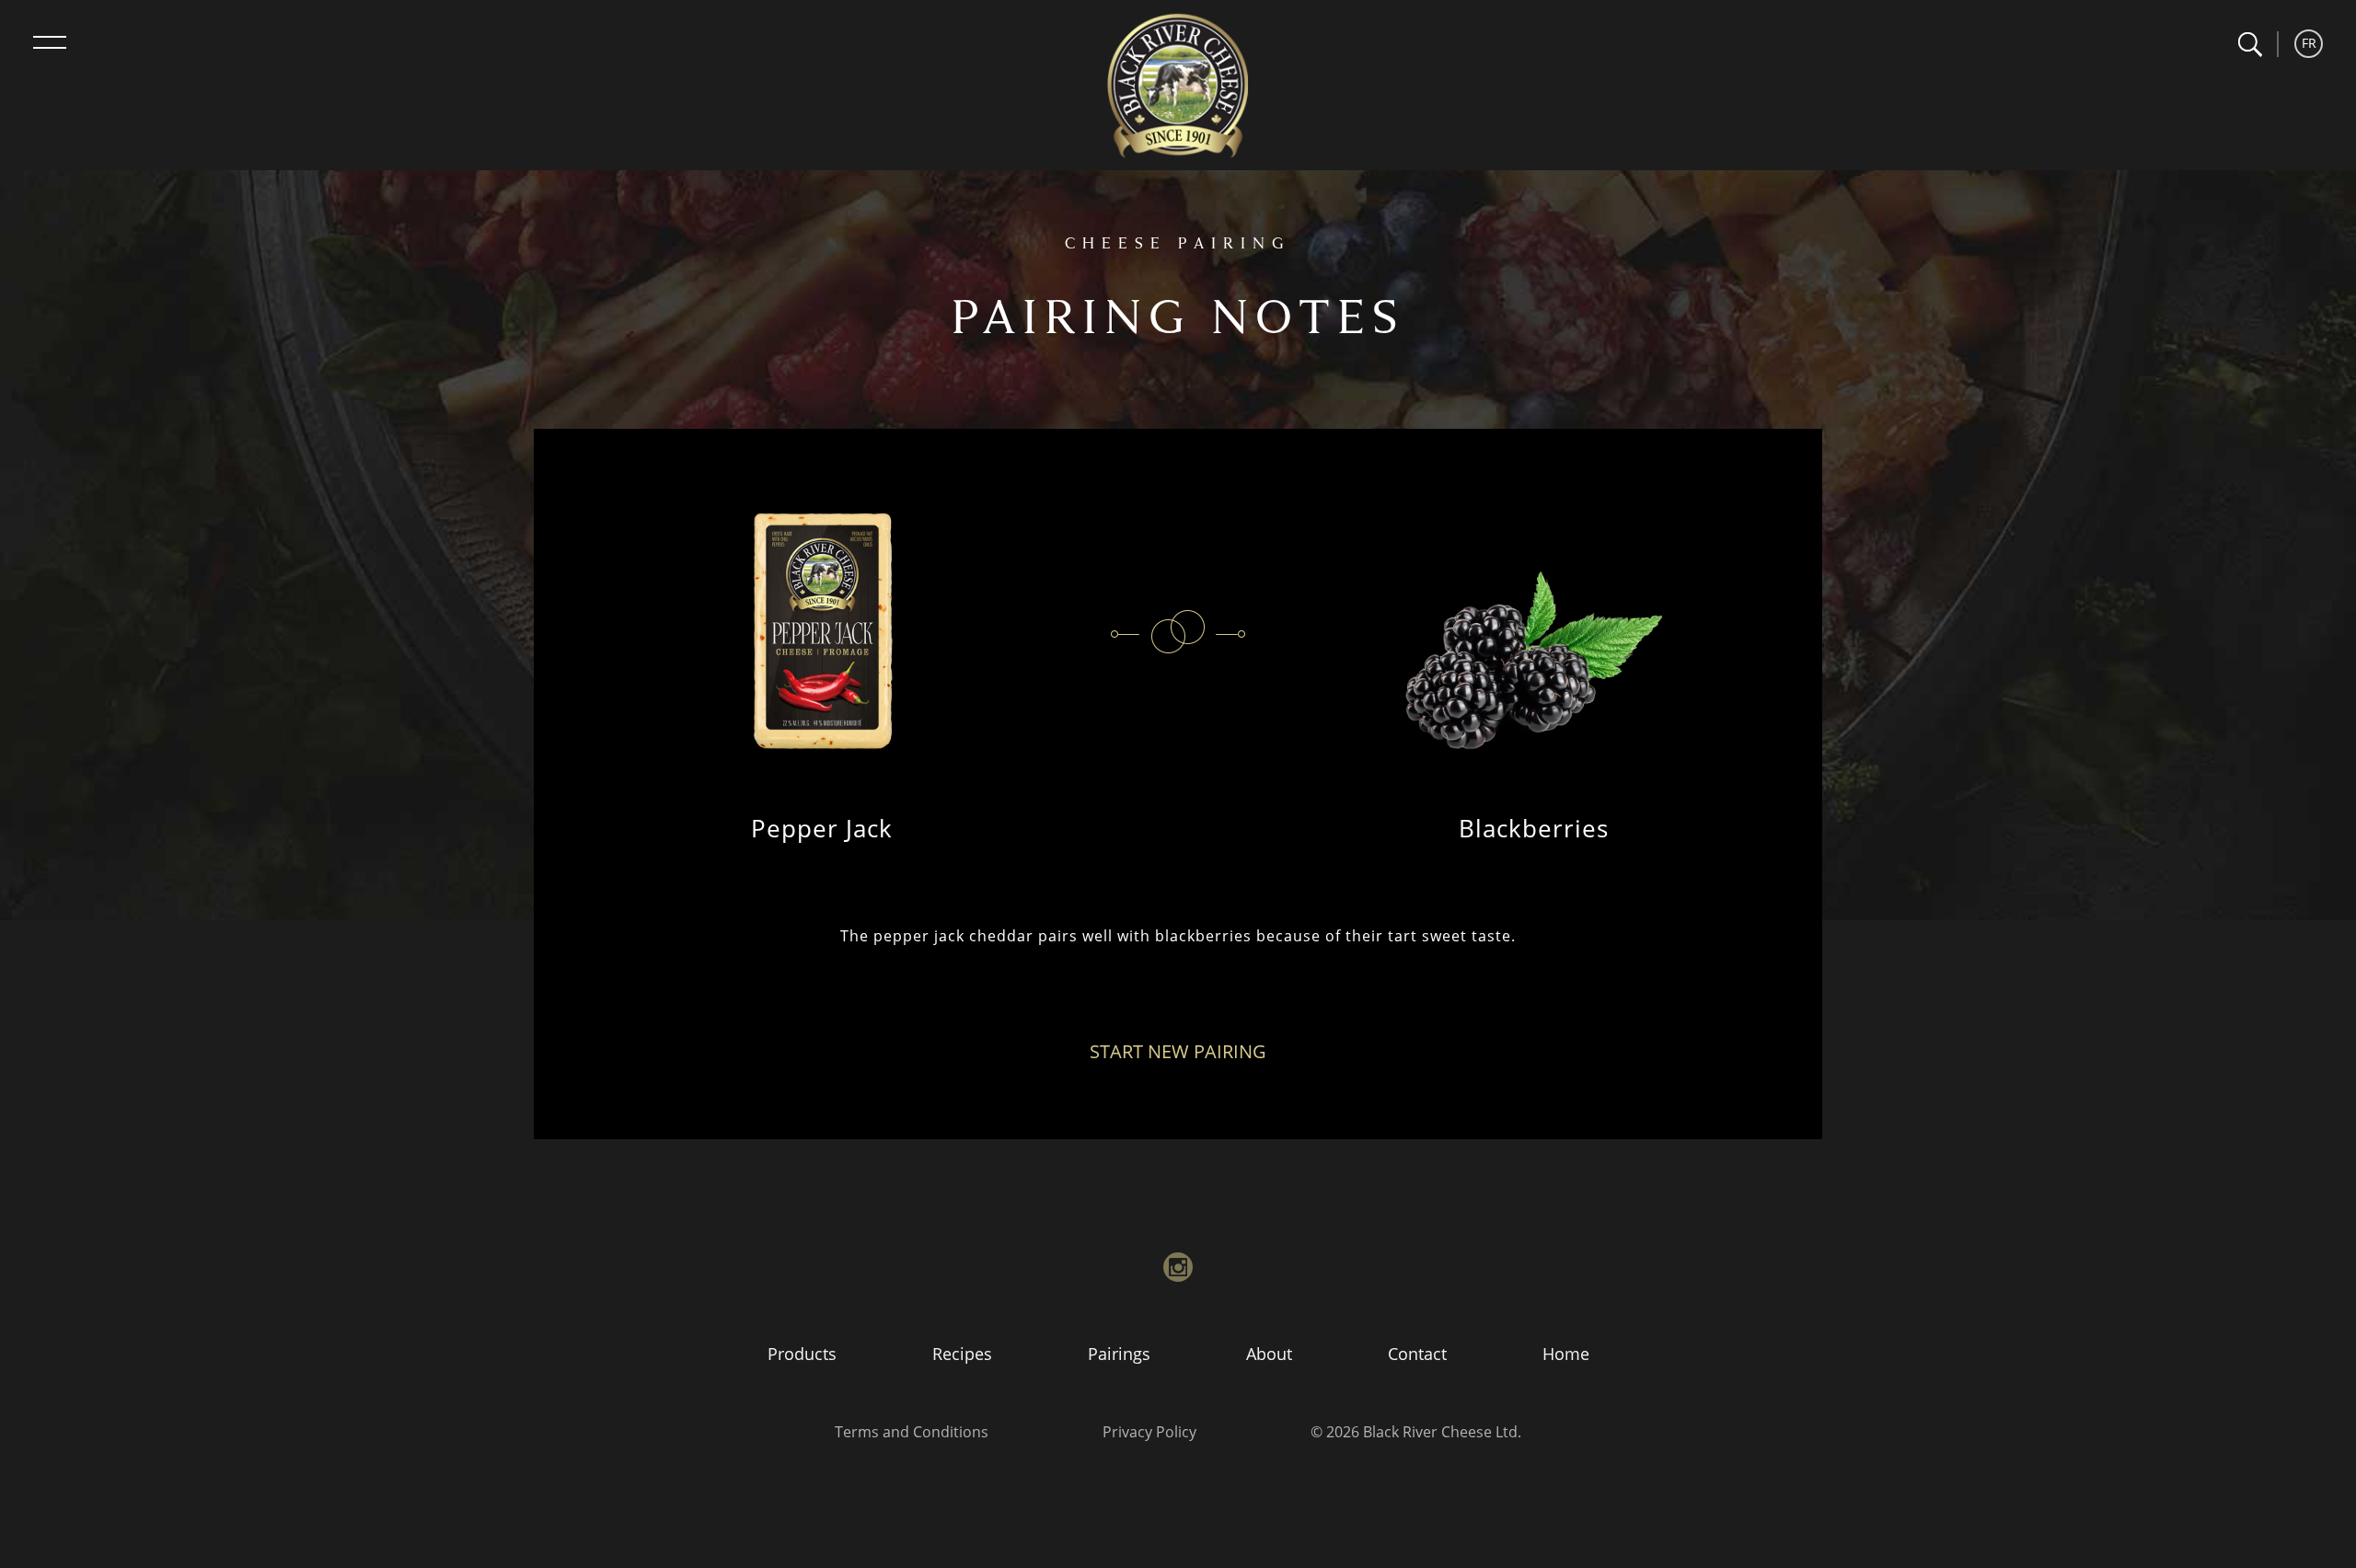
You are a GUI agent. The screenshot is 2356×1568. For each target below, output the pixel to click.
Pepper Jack (822, 828)
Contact (1417, 1354)
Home (1566, 1354)
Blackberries (1534, 828)
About (1269, 1354)
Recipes (962, 1354)
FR (2309, 43)
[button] (2250, 45)
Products (802, 1354)
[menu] (50, 42)
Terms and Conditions (912, 1432)
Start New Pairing (1178, 1051)
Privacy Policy (1149, 1432)
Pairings (1119, 1354)
